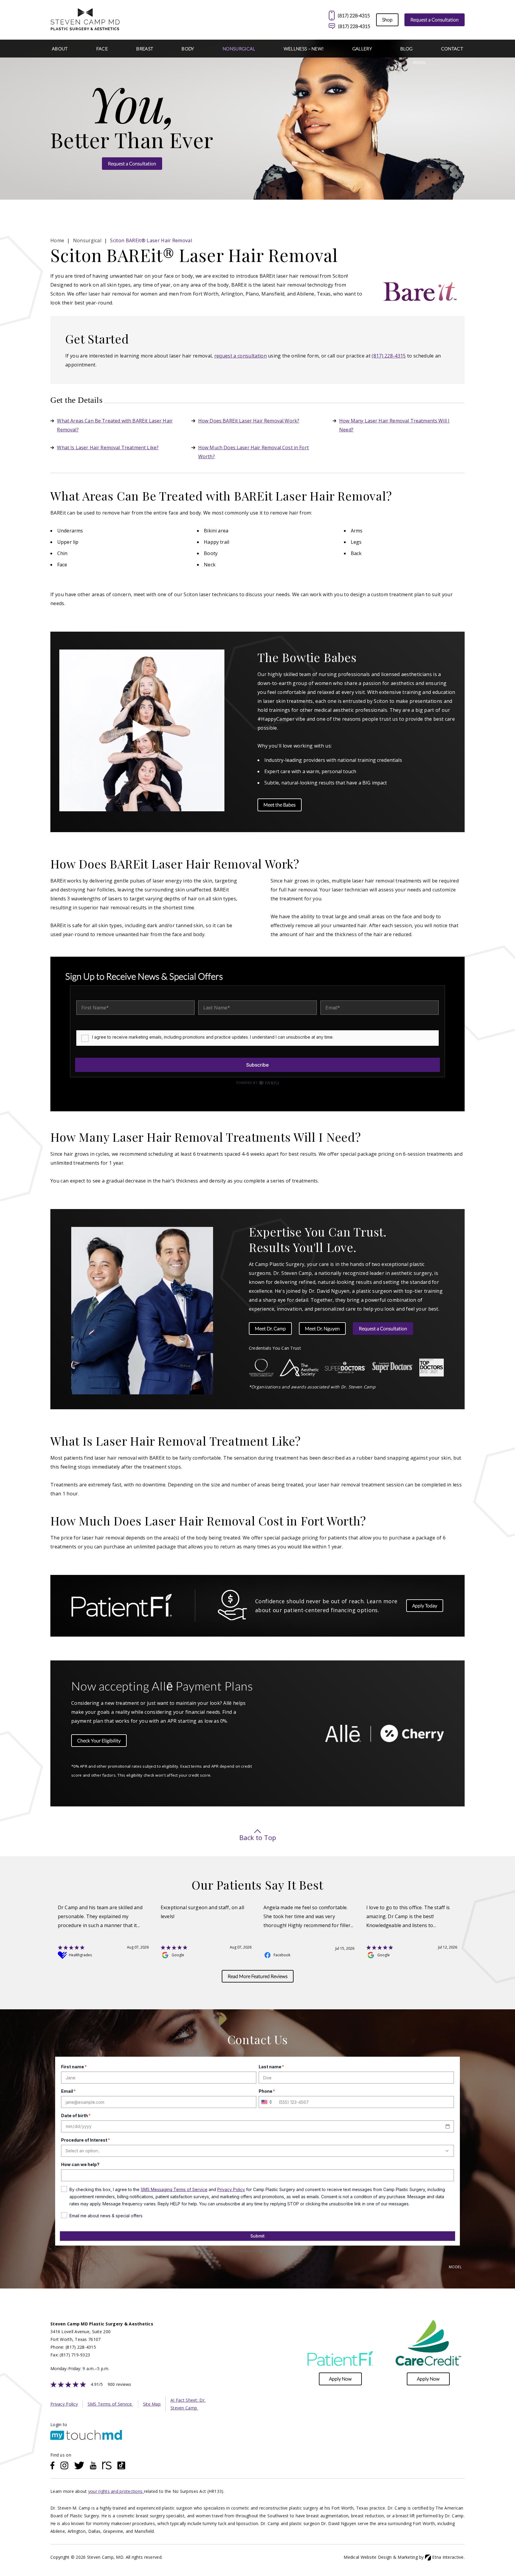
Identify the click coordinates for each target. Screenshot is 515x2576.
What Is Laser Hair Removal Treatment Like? (108, 448)
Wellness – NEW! (304, 49)
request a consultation (241, 356)
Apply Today (425, 1605)
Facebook (282, 1955)
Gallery (362, 49)
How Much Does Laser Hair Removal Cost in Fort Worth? (253, 452)
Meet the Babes (280, 805)
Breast (145, 49)
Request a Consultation (435, 20)
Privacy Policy (64, 2404)
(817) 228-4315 (354, 26)
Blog (406, 49)
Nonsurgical (239, 49)
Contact (452, 49)
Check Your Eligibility (99, 1740)
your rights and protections (116, 2491)
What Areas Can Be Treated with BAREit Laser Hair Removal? (115, 425)
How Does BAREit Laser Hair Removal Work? (249, 421)
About (60, 49)
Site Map (152, 2404)
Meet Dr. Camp (270, 1328)
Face (102, 49)
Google (178, 1955)
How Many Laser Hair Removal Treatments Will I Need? (394, 425)
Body (188, 49)
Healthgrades (80, 1955)
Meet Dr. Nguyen (322, 1328)
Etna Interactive (448, 2557)
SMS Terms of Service (110, 2404)
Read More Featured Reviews (258, 1976)
